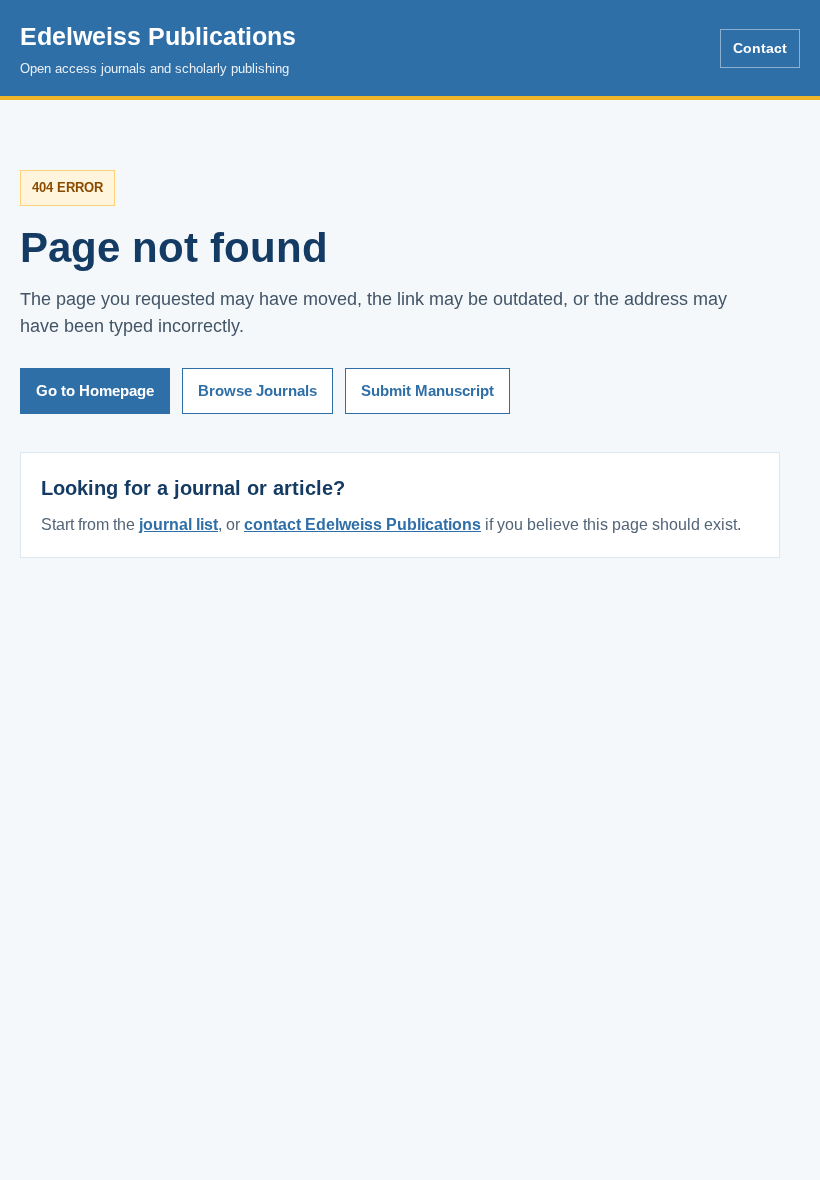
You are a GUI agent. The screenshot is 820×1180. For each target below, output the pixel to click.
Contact (760, 48)
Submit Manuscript (427, 390)
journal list (178, 524)
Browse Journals (257, 390)
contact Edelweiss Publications (362, 524)
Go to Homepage (95, 390)
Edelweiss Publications (158, 49)
